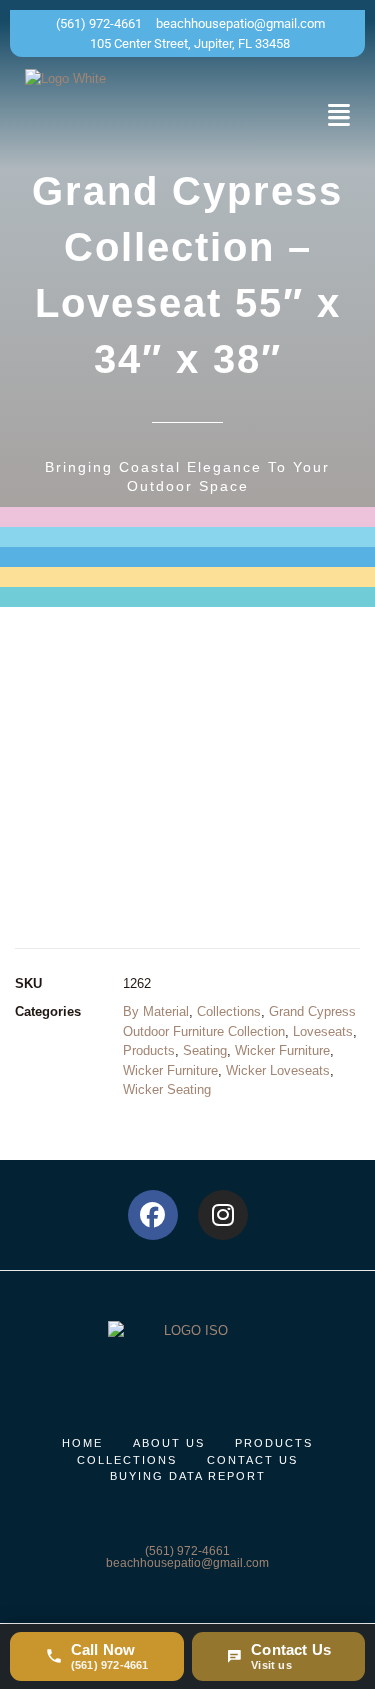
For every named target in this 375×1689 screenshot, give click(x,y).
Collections (229, 1011)
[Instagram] (223, 1215)
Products (149, 1050)
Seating (205, 1050)
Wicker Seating (167, 1089)
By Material (156, 1011)
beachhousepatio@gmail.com (187, 1563)
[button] (339, 115)
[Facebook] (153, 1215)
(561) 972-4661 (187, 1551)
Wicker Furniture (282, 1050)
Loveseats (323, 1031)
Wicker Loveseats (278, 1070)
